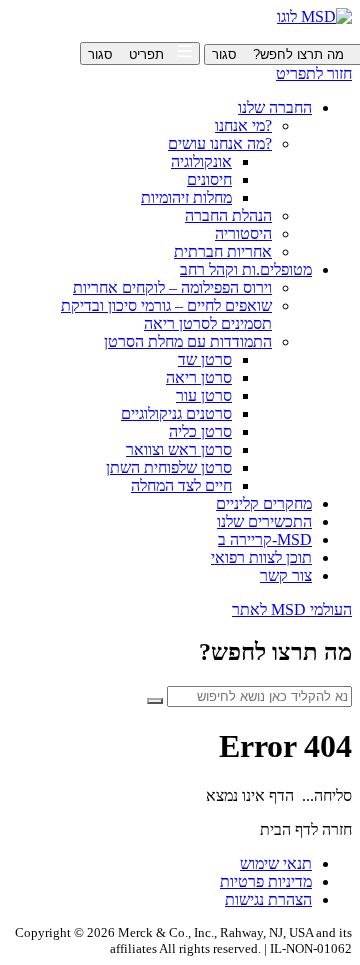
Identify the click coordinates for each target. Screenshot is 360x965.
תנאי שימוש (276, 863)
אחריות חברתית (223, 251)
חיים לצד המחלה (181, 485)
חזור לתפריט (314, 73)
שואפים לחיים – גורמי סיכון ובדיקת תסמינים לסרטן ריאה (166, 314)
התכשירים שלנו (264, 521)
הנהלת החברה (228, 215)
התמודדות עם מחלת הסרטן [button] (188, 341)
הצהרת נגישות (268, 899)
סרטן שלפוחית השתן (169, 467)
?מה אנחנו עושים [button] (220, 143)
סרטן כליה (200, 431)
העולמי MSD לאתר (292, 609)
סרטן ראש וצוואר (179, 449)
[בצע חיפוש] (155, 701)
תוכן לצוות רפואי (261, 557)
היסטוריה (243, 233)
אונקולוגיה (201, 161)
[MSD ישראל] (314, 16)
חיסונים (209, 179)
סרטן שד (205, 359)
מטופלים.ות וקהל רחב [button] (246, 269)
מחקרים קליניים (264, 503)
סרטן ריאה (199, 377)
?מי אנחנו (243, 125)
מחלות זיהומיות (186, 197)
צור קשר (286, 575)
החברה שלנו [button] (275, 107)
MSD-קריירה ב (265, 539)
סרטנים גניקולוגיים (176, 413)
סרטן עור (204, 395)
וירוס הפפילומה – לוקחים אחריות (172, 287)
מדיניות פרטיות (266, 881)
